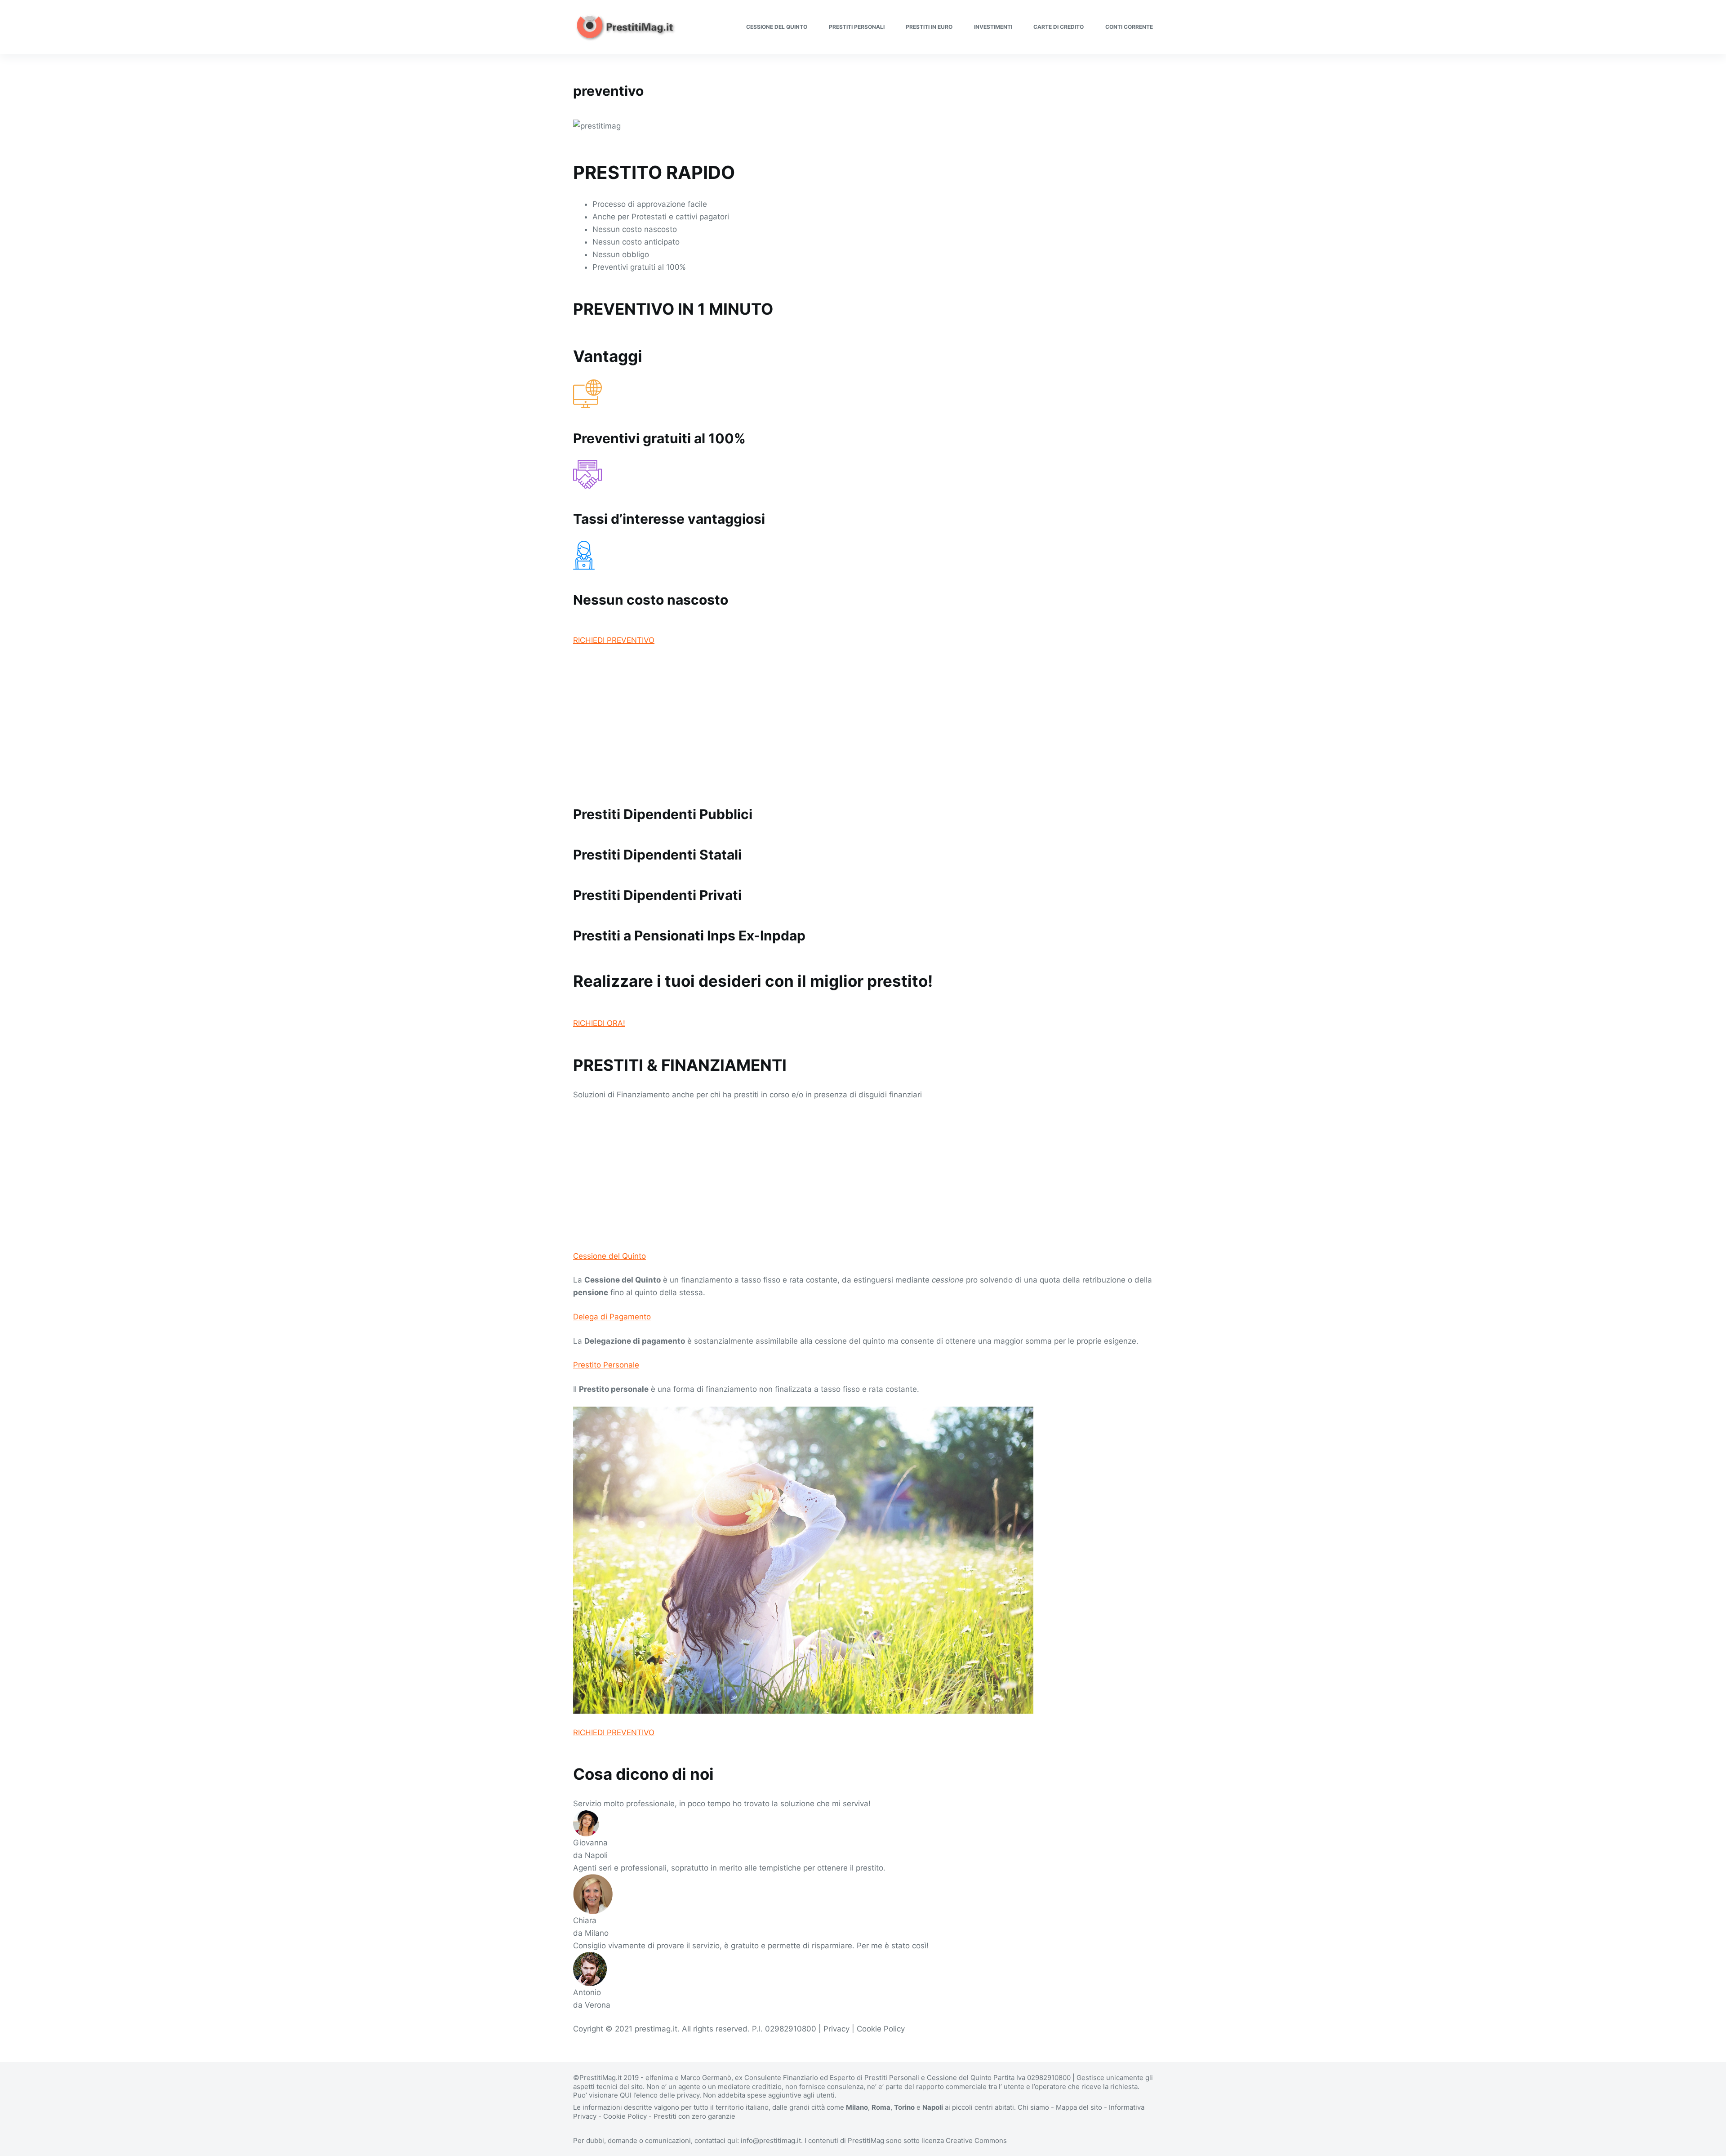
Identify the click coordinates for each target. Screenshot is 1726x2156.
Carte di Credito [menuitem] (1059, 27)
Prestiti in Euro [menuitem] (929, 27)
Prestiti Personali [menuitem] (857, 27)
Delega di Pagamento (612, 1317)
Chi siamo (1033, 2107)
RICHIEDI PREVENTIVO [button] (614, 640)
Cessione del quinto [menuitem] (777, 27)
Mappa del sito (1079, 2107)
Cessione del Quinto (609, 1256)
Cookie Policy (625, 2116)
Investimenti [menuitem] (993, 27)
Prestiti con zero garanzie (694, 2116)
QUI (626, 2095)
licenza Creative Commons (964, 2140)
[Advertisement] (843, 721)
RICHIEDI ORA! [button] (599, 1023)
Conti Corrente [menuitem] (1129, 27)
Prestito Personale (606, 1365)
